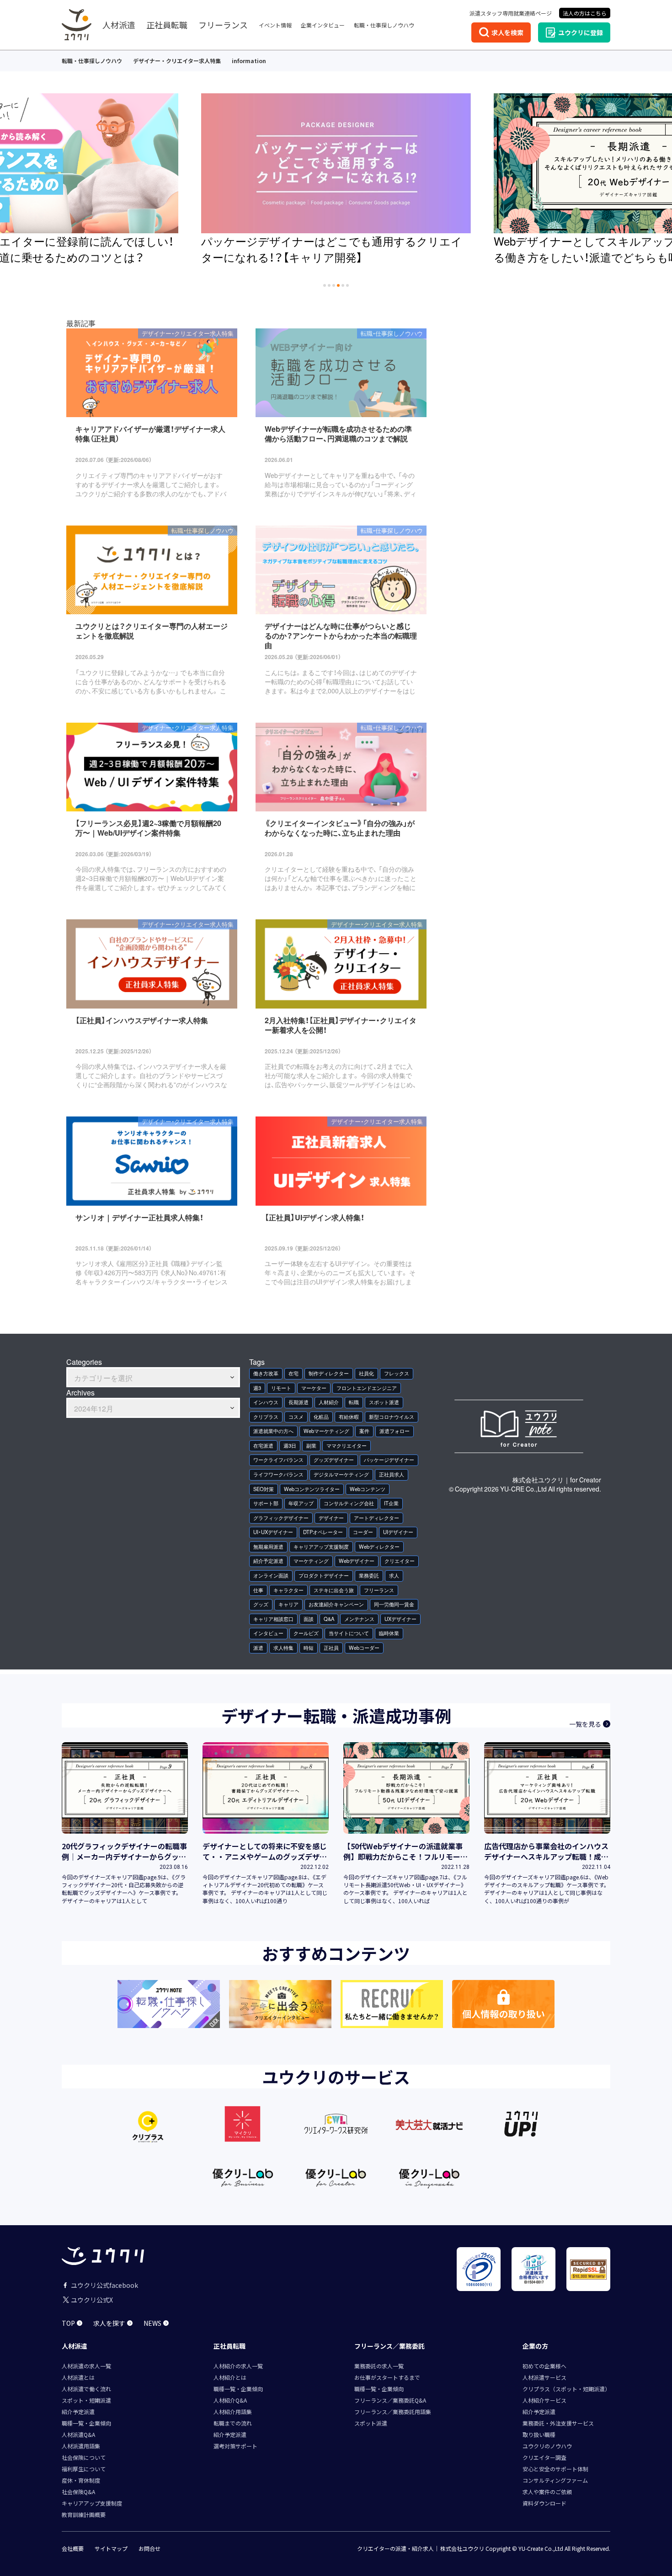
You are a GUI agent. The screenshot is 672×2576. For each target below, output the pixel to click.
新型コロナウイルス (392, 1417)
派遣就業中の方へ (273, 1431)
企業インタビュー (323, 25)
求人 (394, 1575)
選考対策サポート (235, 2446)
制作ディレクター (329, 1373)
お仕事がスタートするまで (387, 2377)
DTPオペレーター (323, 1532)
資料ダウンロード (544, 2503)
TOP (68, 2323)
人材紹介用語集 (233, 2412)
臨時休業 (389, 1633)
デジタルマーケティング (341, 1474)
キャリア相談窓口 (273, 1619)
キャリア (288, 1604)
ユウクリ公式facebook (104, 2285)
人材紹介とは (230, 2377)
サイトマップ (111, 2549)
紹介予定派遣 (268, 1561)
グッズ (261, 1604)
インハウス (266, 1402)
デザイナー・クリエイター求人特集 (177, 61)
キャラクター (288, 1590)
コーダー (363, 1532)
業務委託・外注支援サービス (558, 2423)
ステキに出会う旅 (334, 1590)
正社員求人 (392, 1474)
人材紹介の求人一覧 (238, 2366)
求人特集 (283, 1648)
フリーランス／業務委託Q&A (390, 2400)
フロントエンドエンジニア (367, 1388)
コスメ (296, 1417)
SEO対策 (264, 1489)
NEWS (152, 2323)
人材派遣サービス (544, 2377)
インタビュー (268, 1633)
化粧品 (321, 1417)
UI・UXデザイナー (273, 1532)
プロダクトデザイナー (324, 1575)
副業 (311, 1446)
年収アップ (301, 1503)
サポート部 (266, 1503)
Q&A (329, 1619)
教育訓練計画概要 (84, 2514)
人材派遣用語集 (81, 2446)
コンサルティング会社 (349, 1503)
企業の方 (535, 2346)
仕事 (258, 1590)
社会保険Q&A (78, 2492)
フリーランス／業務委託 (389, 2346)
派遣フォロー (395, 1431)
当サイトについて (349, 1633)
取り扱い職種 (539, 2434)
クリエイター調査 (544, 2457)
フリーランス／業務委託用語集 (393, 2412)
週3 (257, 1388)
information (249, 61)
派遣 (258, 1648)
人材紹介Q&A (230, 2400)
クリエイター (400, 1561)
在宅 (293, 1373)
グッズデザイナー (334, 1460)
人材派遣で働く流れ (86, 2389)
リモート (281, 1388)
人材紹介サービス (544, 2400)
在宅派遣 (263, 1446)
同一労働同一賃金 (394, 1604)
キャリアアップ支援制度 (321, 1547)
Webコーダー (364, 1648)
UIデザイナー (398, 1532)
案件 (364, 1431)
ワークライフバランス (278, 1460)
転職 (354, 1402)
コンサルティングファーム (555, 2480)
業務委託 (369, 1575)
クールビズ (306, 1633)
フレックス (397, 1373)
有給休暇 (349, 1417)
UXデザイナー (400, 1619)
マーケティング (311, 1561)
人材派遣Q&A (78, 2434)
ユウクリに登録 (581, 32)
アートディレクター (376, 1518)
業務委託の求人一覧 (379, 2366)
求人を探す (109, 2323)
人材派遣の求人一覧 (86, 2366)
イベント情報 (275, 25)
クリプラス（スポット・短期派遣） (566, 2389)
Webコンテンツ (368, 1489)
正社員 (331, 1648)
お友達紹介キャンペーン (336, 1604)
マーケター (314, 1388)
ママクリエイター (347, 1446)
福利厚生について (84, 2469)
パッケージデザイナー (389, 1460)
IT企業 (391, 1503)
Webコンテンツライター (312, 1489)
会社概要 (73, 2549)
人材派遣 (119, 25)
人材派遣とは (78, 2377)
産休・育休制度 (81, 2480)
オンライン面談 (271, 1575)
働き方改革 (266, 1373)
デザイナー (331, 1518)
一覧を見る (585, 1724)
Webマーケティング (326, 1431)
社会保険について (84, 2457)
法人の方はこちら (585, 13)
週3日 (290, 1446)
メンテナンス (359, 1619)
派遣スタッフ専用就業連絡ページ (511, 13)
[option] (346, 180)
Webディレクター (379, 1547)
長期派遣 (299, 1402)
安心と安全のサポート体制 (555, 2469)
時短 (309, 1648)
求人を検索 (507, 32)
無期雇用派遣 (268, 1547)
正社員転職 (167, 25)
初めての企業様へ (544, 2366)
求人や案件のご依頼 (547, 2492)
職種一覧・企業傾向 (86, 2423)
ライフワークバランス (278, 1474)
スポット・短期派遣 (86, 2400)
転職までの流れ (233, 2423)
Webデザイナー (357, 1561)
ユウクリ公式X (92, 2300)
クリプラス (266, 1417)
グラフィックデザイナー (281, 1518)
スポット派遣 (384, 1402)
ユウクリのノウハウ (547, 2446)
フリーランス (223, 25)
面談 (309, 1619)
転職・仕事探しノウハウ (384, 25)
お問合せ (149, 2549)
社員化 (366, 1373)
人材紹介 (329, 1402)
